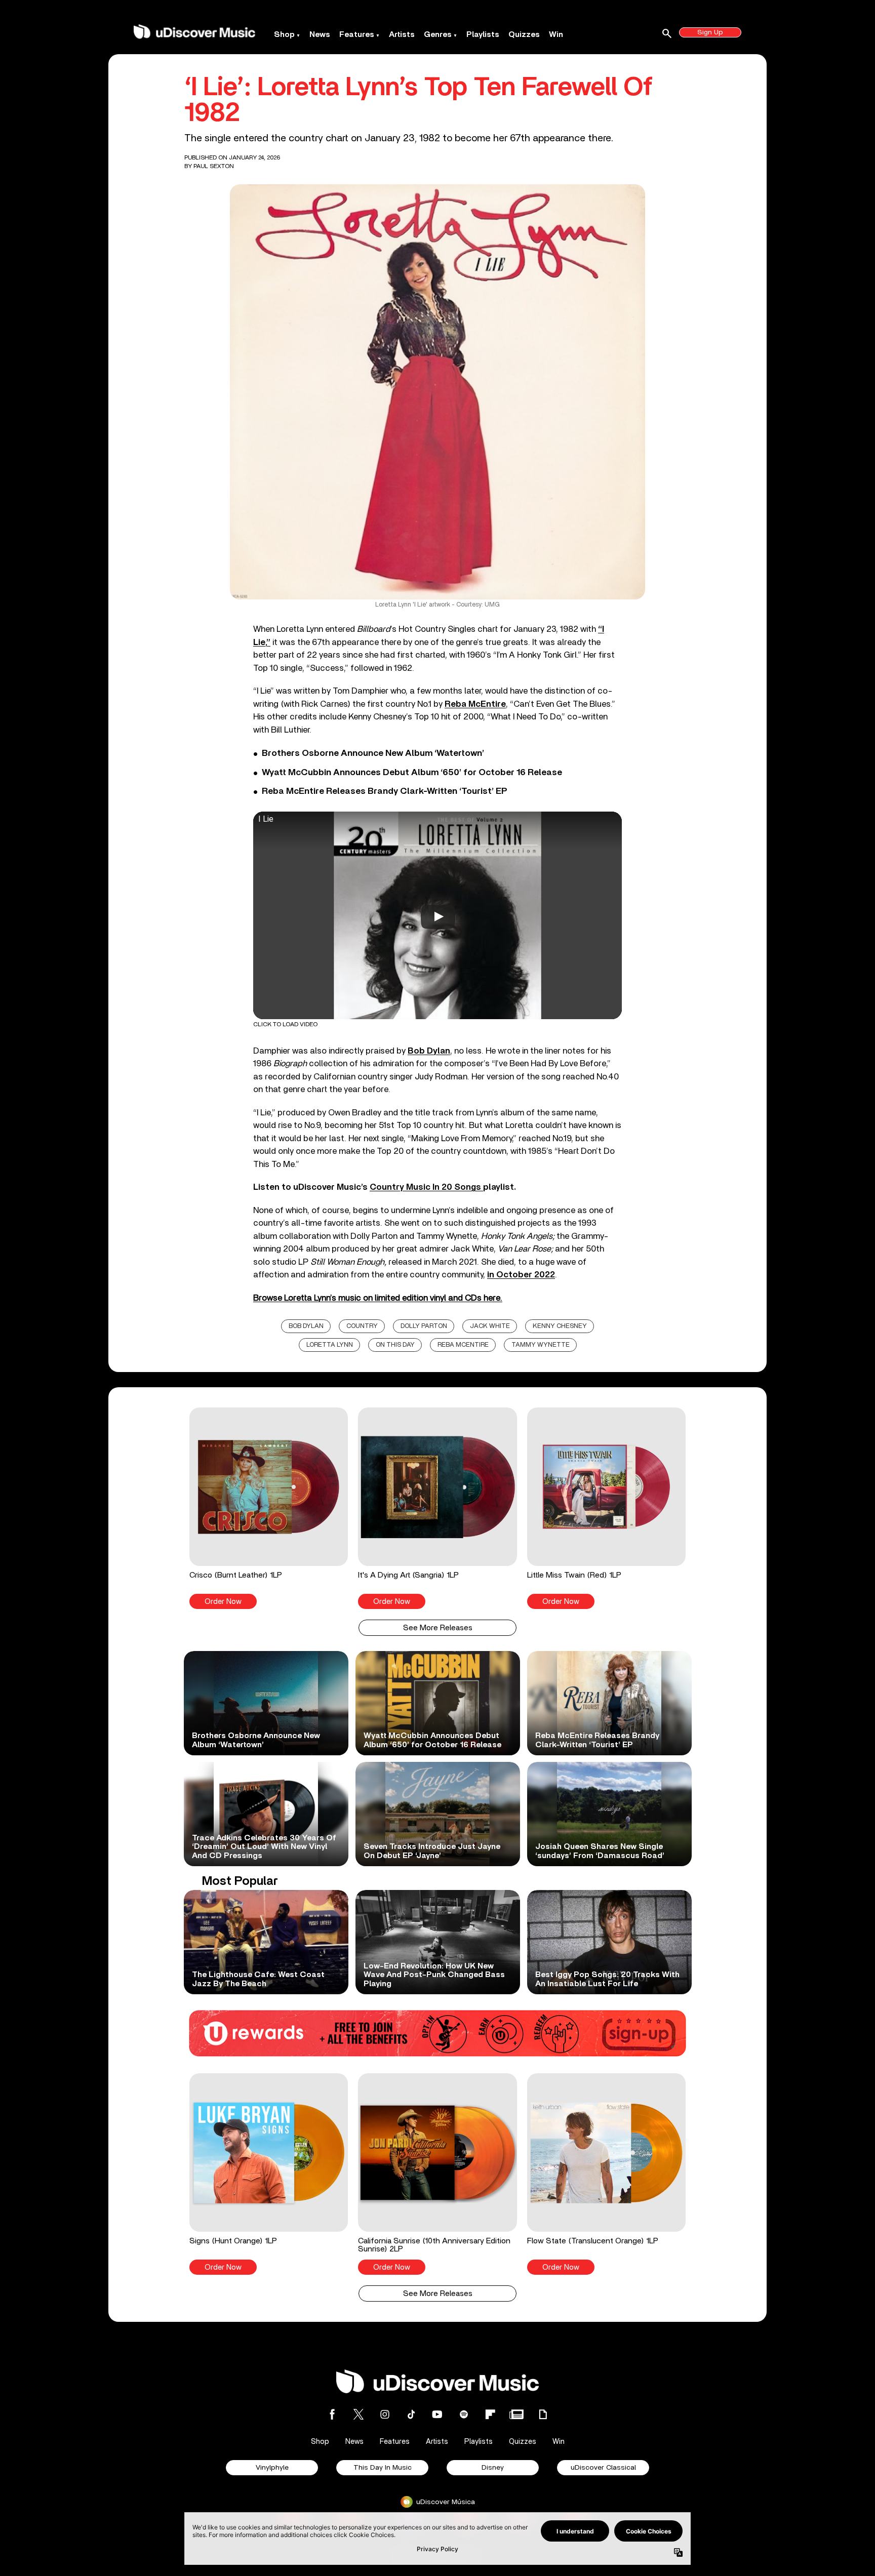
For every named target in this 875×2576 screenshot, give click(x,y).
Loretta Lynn (330, 1345)
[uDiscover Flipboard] (490, 2414)
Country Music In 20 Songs (426, 1187)
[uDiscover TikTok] (411, 2414)
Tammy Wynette (541, 1345)
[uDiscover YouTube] (437, 2414)
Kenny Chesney (560, 1326)
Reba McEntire (475, 704)
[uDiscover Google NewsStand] (516, 2414)
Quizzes (524, 34)
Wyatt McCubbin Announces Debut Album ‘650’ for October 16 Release (412, 773)
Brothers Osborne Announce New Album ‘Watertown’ (373, 753)
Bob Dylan (306, 1326)
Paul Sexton (214, 166)
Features (357, 34)
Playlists (483, 34)
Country (362, 1326)
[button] (269, 1508)
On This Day (395, 1345)
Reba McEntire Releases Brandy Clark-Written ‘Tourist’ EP (385, 791)
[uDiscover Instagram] (385, 2414)
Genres (438, 34)
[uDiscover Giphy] (543, 2414)
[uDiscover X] (359, 2414)
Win (556, 34)
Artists (402, 34)
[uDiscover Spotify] (464, 2414)
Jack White (490, 1326)
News (320, 34)
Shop (284, 34)
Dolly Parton (424, 1326)
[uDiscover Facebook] (332, 2414)
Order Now (223, 1602)
